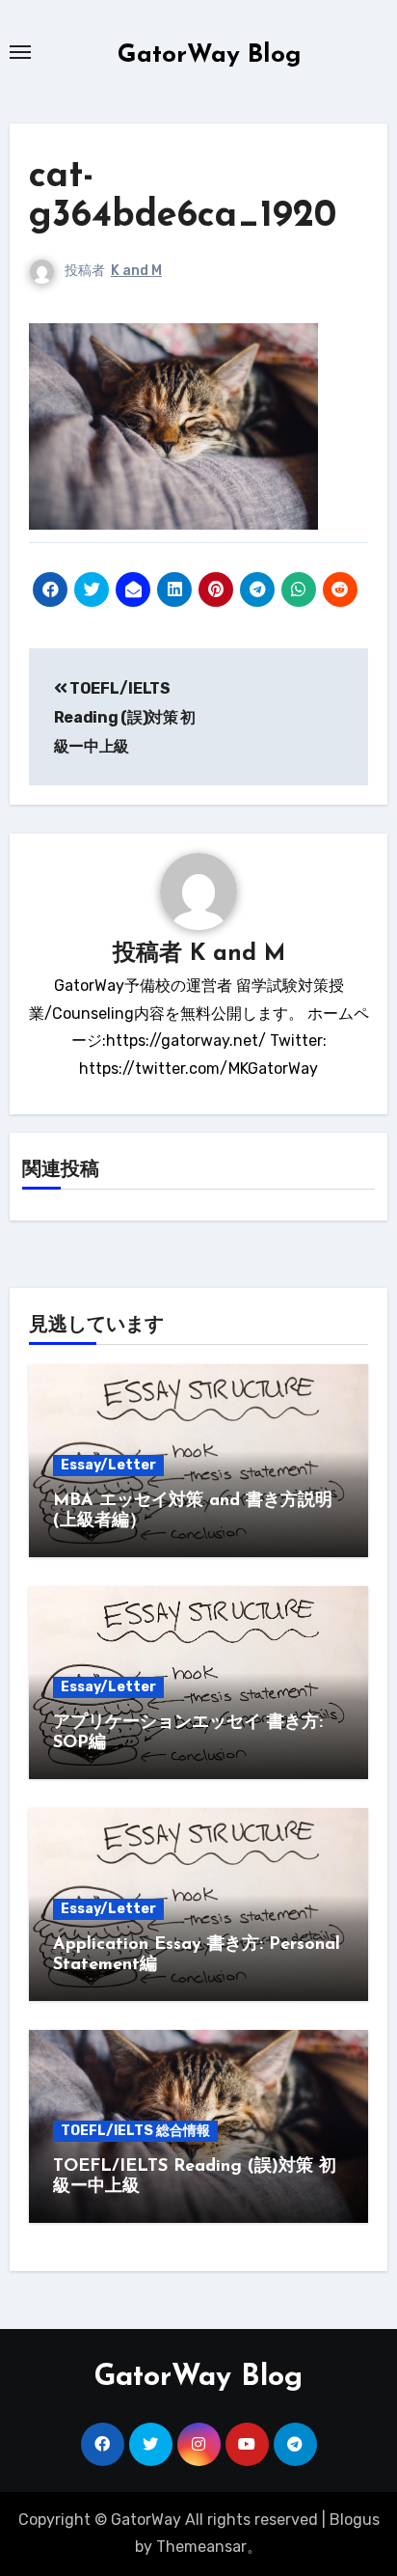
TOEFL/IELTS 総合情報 (135, 2131)
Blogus (355, 2520)
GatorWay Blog (210, 55)
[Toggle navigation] (20, 52)
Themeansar (201, 2547)
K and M (136, 271)
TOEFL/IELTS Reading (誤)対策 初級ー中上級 (125, 718)
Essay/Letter (108, 1465)
